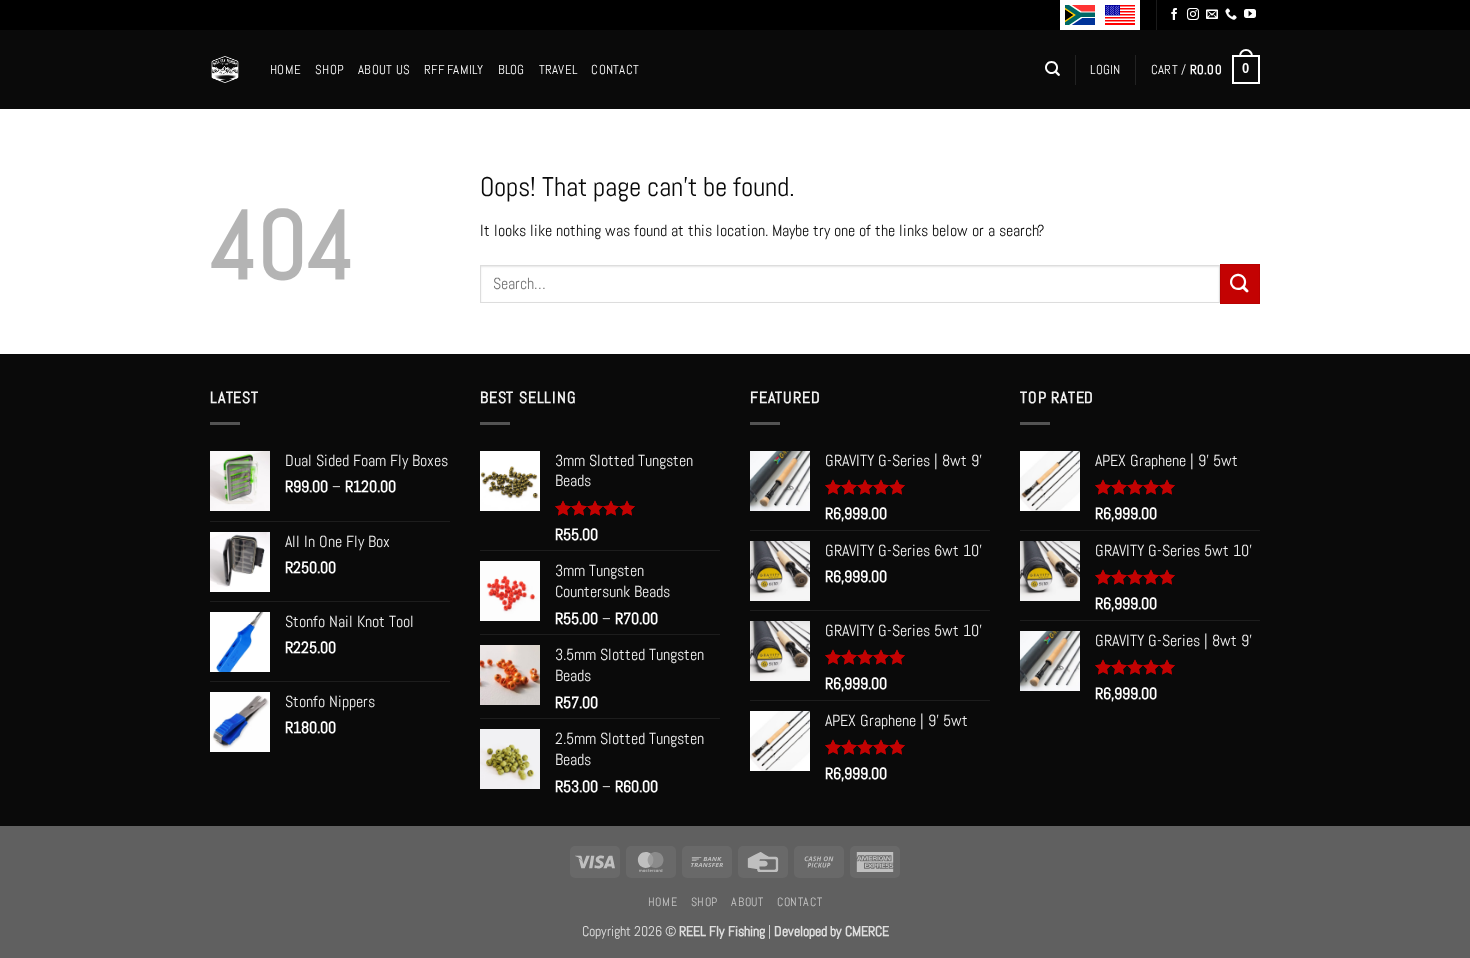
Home (285, 69)
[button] (1105, 70)
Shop (329, 69)
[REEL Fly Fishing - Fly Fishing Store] (225, 69)
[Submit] (1240, 283)
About (747, 902)
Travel (558, 69)
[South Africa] (1080, 15)
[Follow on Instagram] (1193, 15)
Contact (615, 69)
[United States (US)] (1120, 15)
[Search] (1052, 69)
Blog (511, 69)
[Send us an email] (1212, 15)
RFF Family (454, 69)
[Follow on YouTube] (1250, 15)
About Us (384, 69)
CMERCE (867, 931)
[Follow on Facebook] (1174, 15)
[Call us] (1231, 15)
